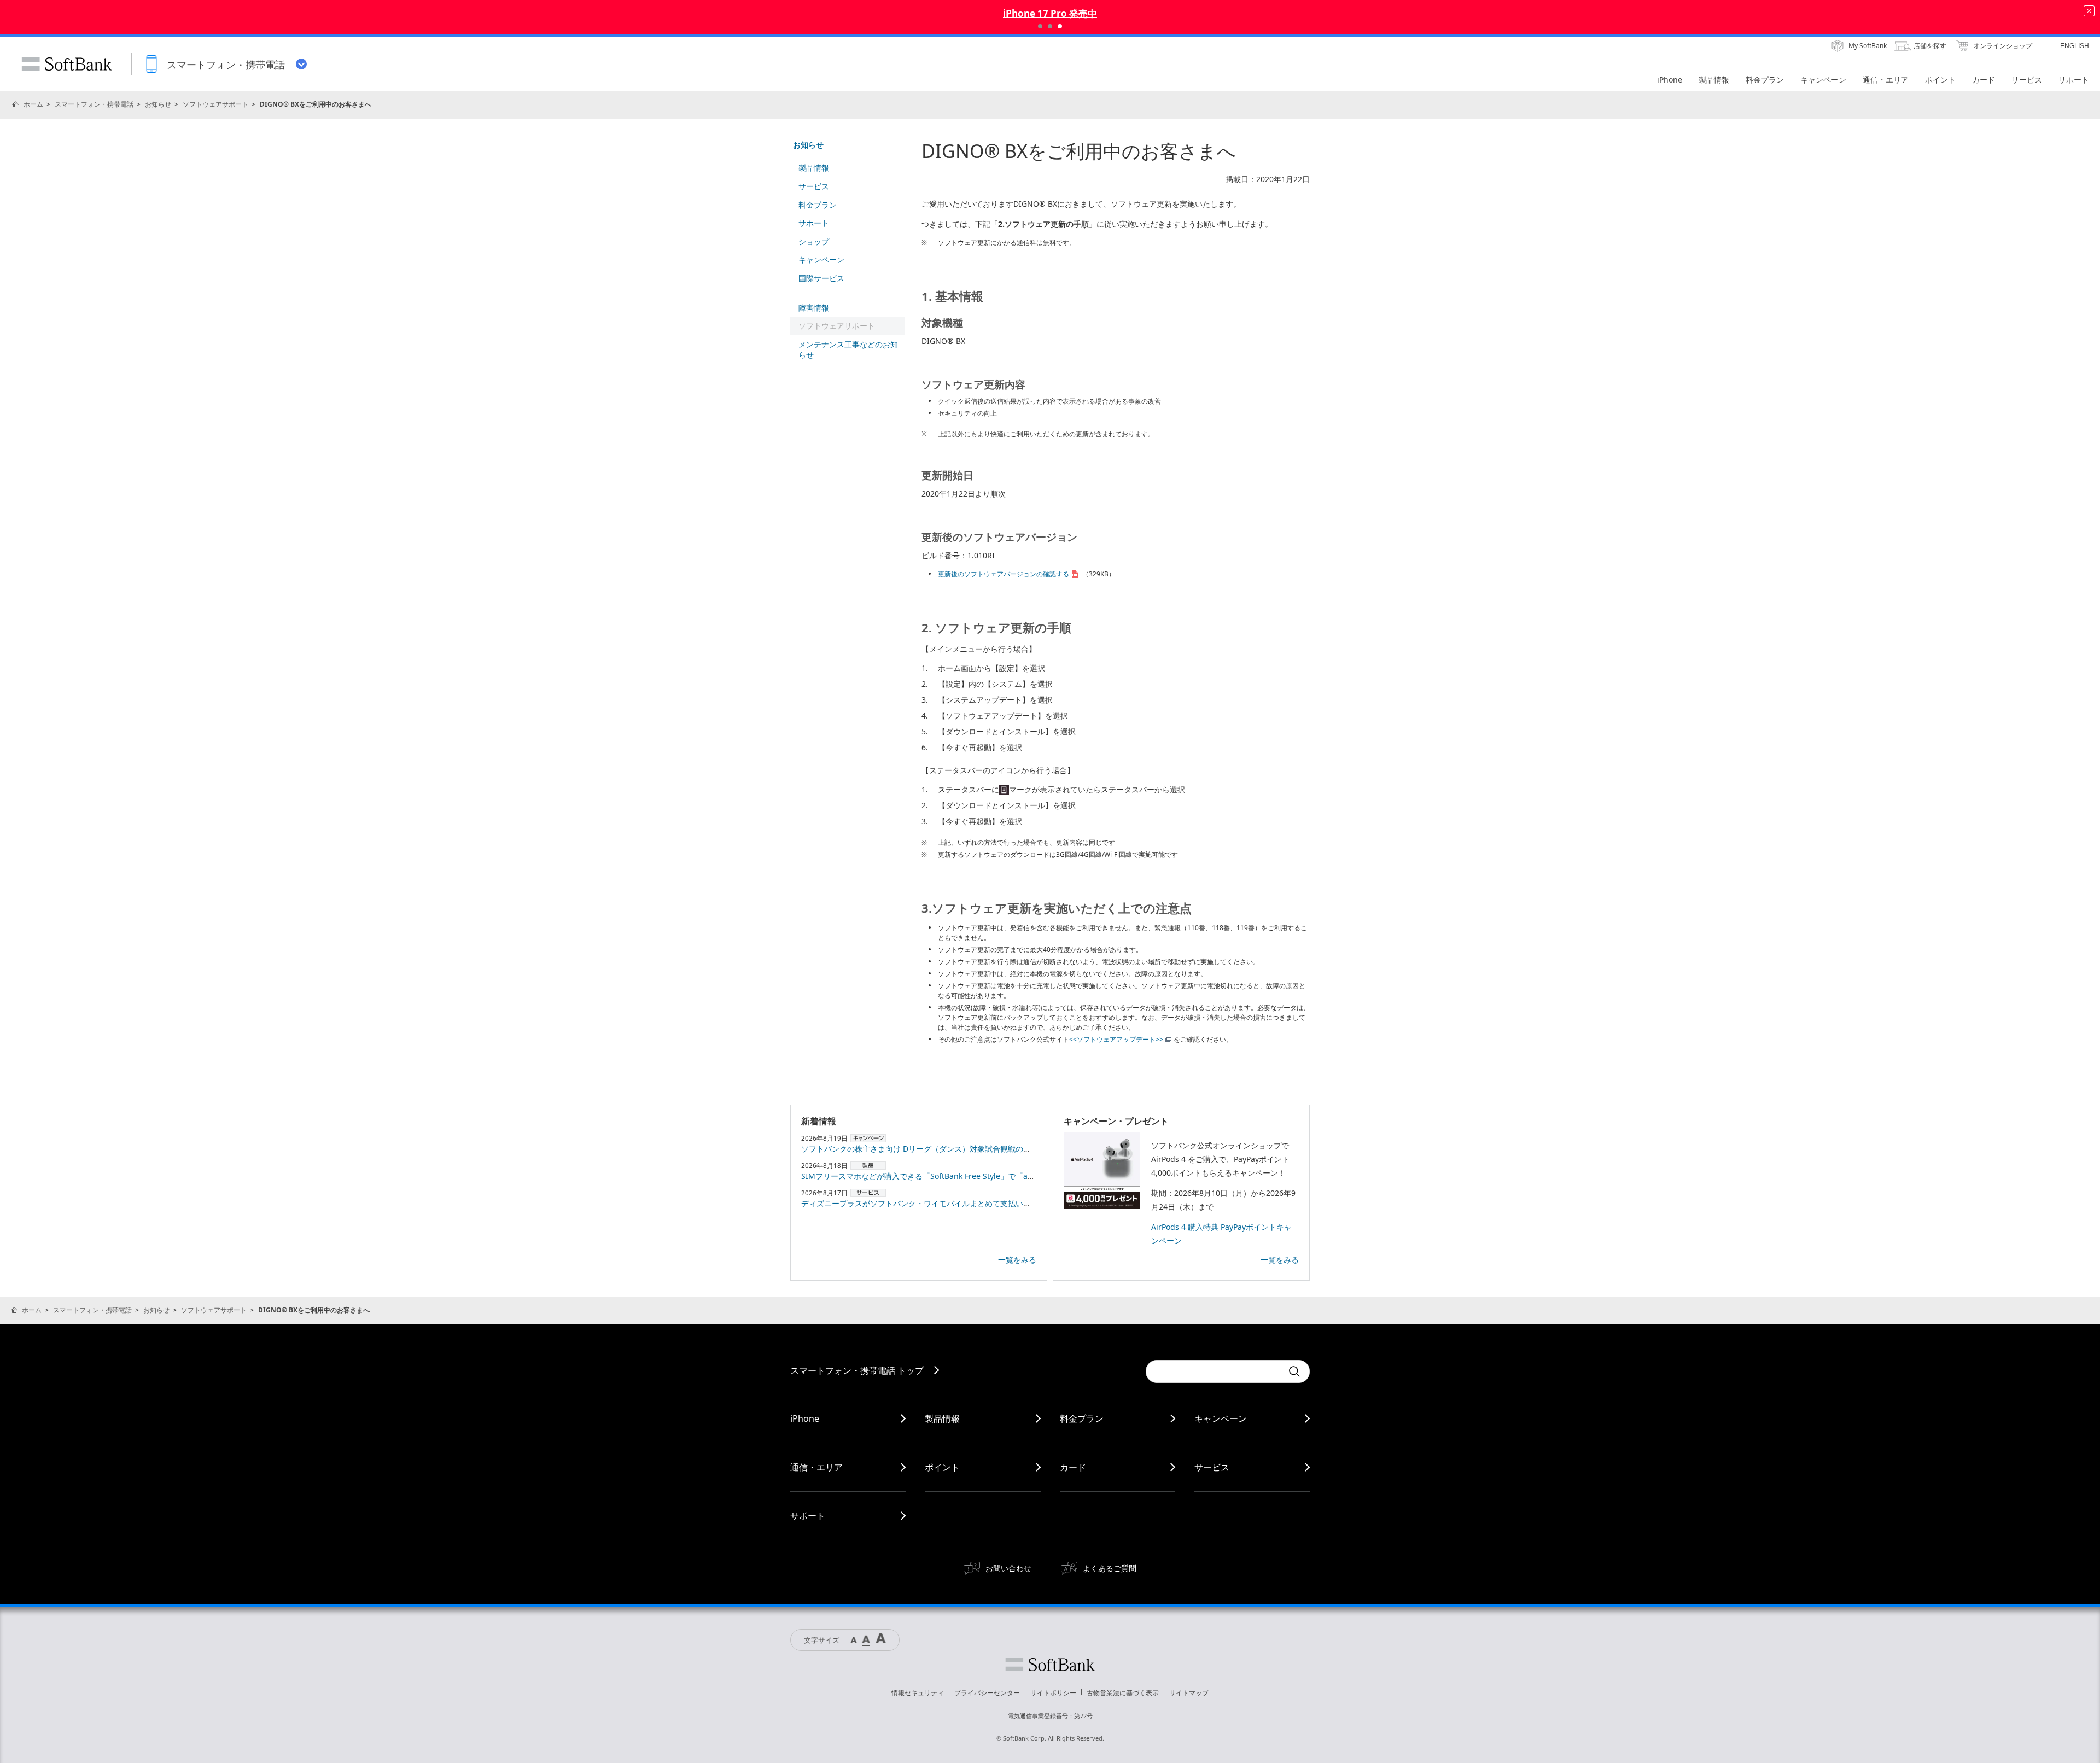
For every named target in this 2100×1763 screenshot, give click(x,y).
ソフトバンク (1050, 1665)
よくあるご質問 (1110, 1568)
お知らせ (158, 104)
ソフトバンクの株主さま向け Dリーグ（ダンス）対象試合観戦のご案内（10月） (940, 1149)
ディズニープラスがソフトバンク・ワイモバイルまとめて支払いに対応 (924, 1203)
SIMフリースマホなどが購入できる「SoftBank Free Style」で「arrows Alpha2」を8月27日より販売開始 (984, 1176)
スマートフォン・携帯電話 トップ (857, 1370)
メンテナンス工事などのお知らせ (848, 350)
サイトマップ (1189, 1693)
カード (1073, 1467)
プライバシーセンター (987, 1693)
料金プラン (818, 205)
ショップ (814, 241)
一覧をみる (1017, 1260)
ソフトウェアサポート (215, 104)
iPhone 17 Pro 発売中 (1050, 13)
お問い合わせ (1008, 1568)
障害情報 (814, 308)
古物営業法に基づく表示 (1123, 1693)
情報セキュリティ (918, 1693)
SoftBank (67, 64)
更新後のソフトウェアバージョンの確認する (1004, 574)
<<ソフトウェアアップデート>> (1116, 1039)
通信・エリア (816, 1467)
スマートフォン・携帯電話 (94, 104)
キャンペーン (821, 259)
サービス (814, 186)
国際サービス (821, 278)
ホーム (33, 104)
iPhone (805, 1418)
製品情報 (814, 168)
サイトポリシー (1053, 1693)
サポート (814, 223)
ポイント (942, 1467)
